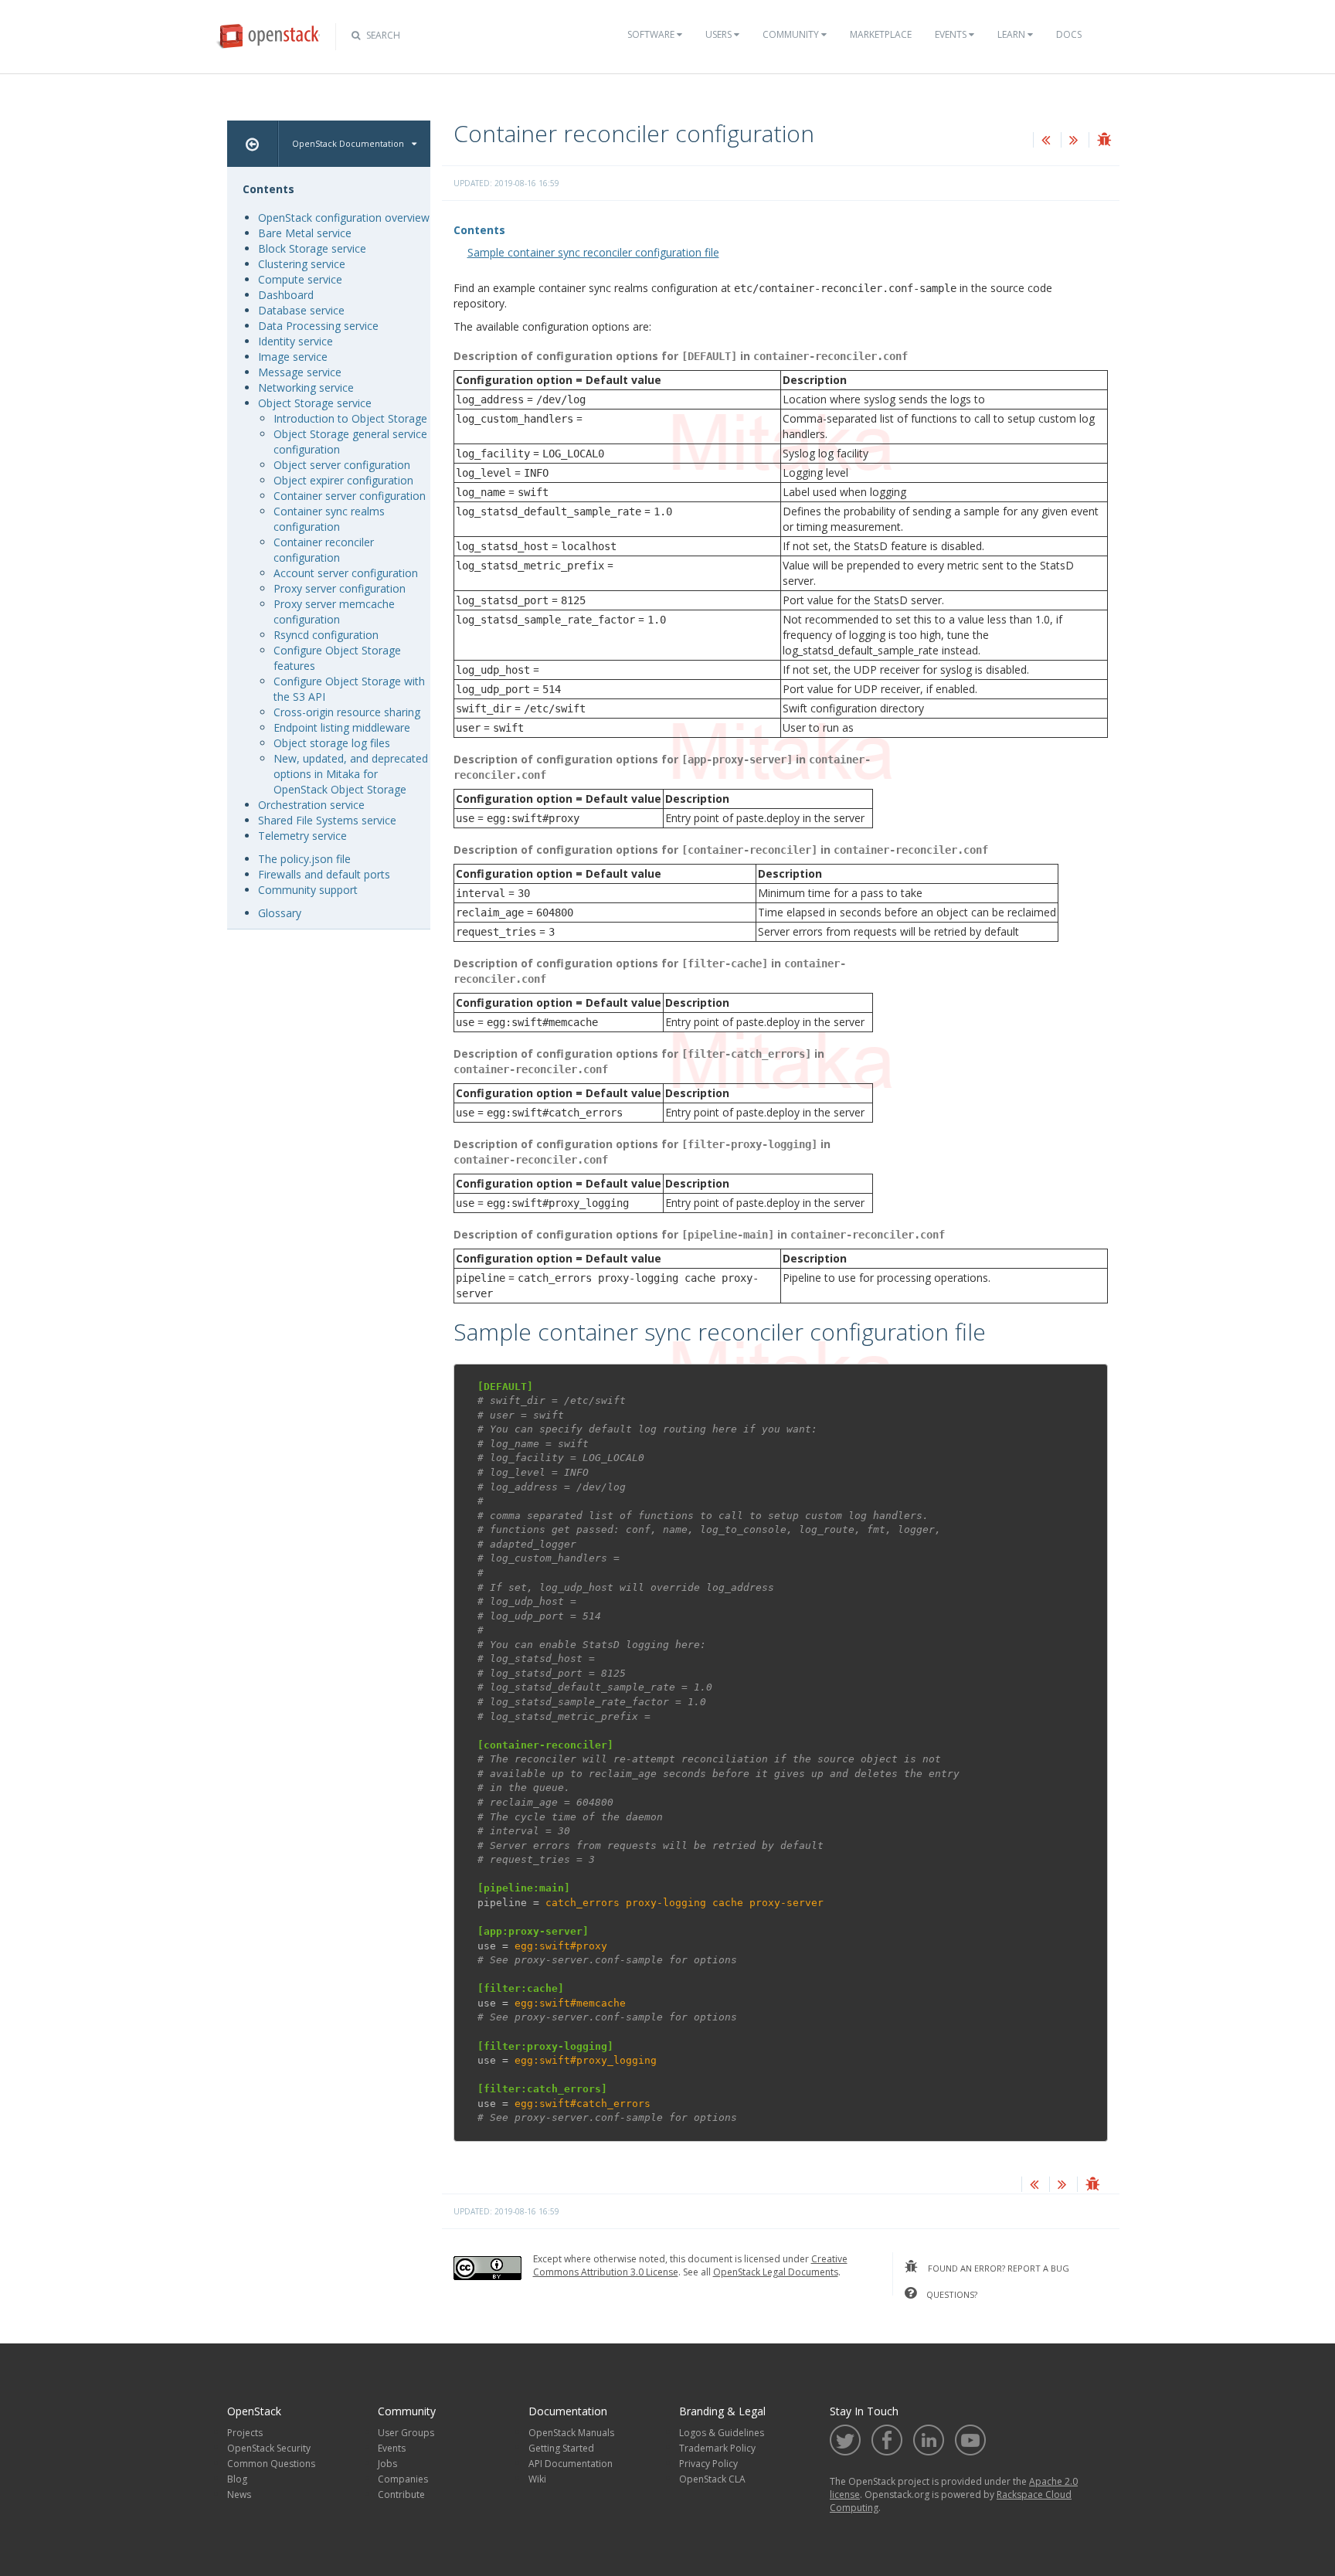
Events (952, 34)
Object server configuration (342, 465)
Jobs (387, 2464)
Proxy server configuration (340, 588)
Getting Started (561, 2448)
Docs (1069, 34)
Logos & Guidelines (722, 2433)
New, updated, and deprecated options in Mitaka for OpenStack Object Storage (351, 774)
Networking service (306, 387)
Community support (308, 890)
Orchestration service (311, 805)
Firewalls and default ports (324, 874)
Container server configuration (350, 496)
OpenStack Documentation (348, 143)
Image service (293, 357)
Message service (300, 372)
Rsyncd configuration (326, 635)
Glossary (280, 913)
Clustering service (302, 264)
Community (792, 34)
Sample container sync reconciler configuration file (593, 252)
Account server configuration (346, 573)
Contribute (401, 2494)
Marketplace (881, 34)
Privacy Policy (708, 2464)
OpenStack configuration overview (344, 217)
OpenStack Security (269, 2448)
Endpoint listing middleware (342, 727)
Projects (245, 2433)
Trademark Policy (717, 2448)
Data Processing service (318, 326)
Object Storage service (315, 403)
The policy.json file (304, 859)
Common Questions (271, 2464)
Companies (403, 2479)
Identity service (296, 341)
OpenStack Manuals (571, 2433)
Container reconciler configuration (324, 550)
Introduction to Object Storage (350, 418)
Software (652, 34)
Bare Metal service (305, 233)
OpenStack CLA (712, 2479)
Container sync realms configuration (329, 519)
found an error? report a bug (997, 2268)
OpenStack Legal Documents (776, 2272)
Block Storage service (312, 248)
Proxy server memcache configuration (334, 612)
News (239, 2494)
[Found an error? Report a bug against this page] (1104, 141)
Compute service (300, 279)
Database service (301, 310)
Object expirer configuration (343, 480)
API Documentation (571, 2464)
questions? (951, 2294)
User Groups (406, 2433)
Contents (479, 230)
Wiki (537, 2479)
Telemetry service (302, 836)
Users (720, 34)
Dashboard (286, 295)
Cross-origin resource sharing (347, 712)
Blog (237, 2479)
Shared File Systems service (327, 820)
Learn (1012, 34)
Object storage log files (332, 743)
